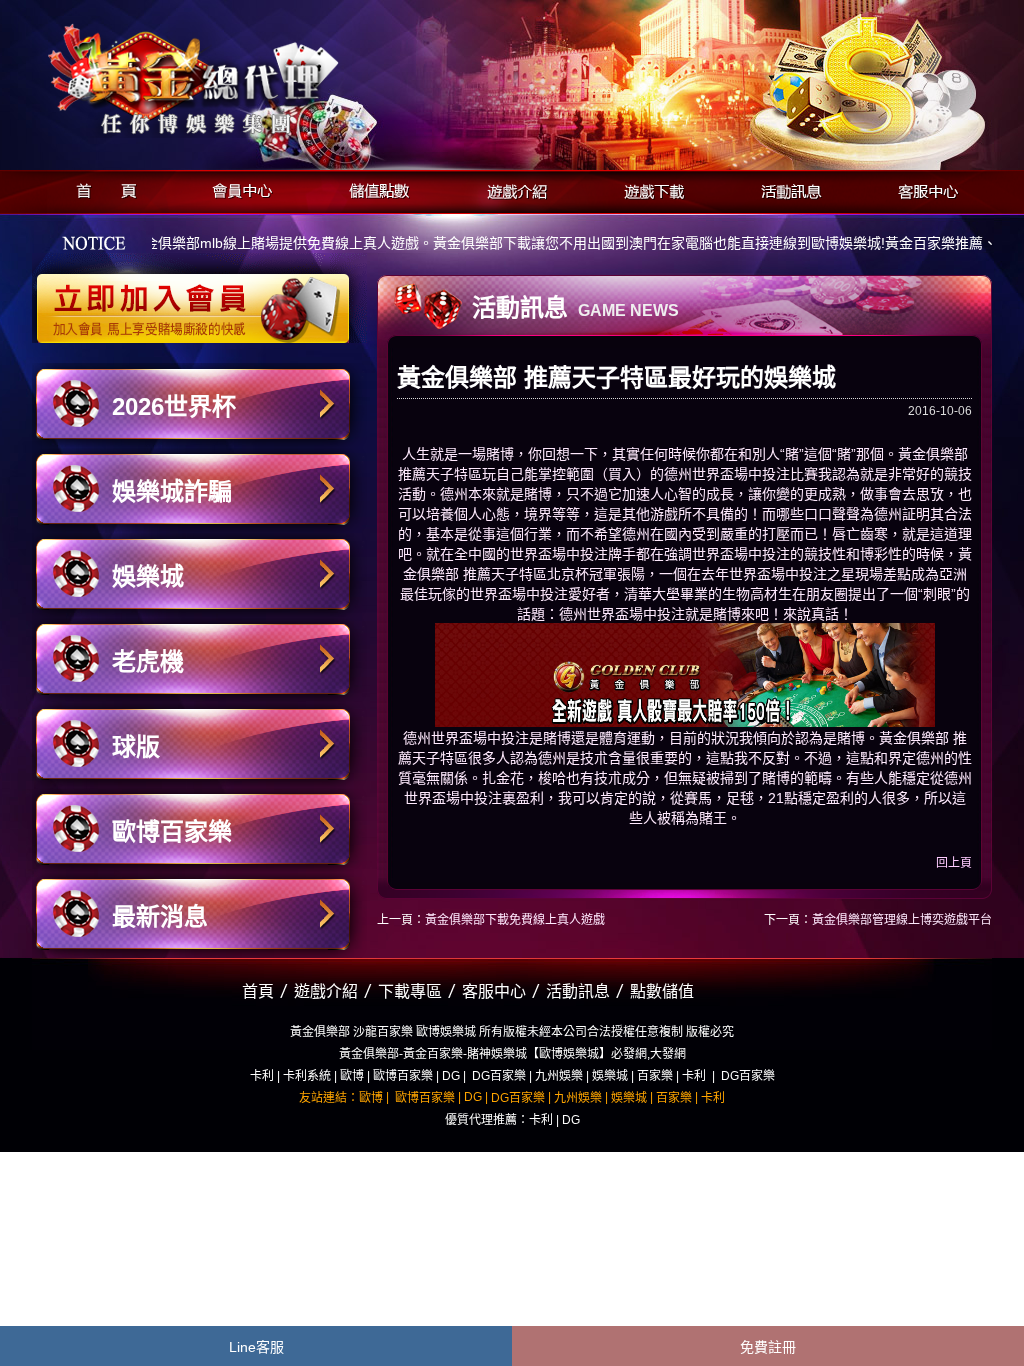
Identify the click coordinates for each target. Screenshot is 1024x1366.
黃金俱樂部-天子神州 (244, 80)
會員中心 (237, 188)
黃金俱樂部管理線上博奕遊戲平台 (902, 920)
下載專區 (410, 991)
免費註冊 (768, 1347)
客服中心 (922, 188)
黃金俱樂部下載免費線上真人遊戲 (515, 920)
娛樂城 (148, 576)
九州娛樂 (559, 1076)
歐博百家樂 (172, 831)
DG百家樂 (499, 1076)
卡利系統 (307, 1076)
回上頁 (954, 863)
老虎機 (148, 661)
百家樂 (655, 1076)
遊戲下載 (648, 188)
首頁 (100, 188)
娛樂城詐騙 (172, 491)
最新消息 (160, 916)
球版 (136, 746)
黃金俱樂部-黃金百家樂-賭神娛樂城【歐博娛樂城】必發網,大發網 (512, 1054)
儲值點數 (374, 188)
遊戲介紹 (511, 188)
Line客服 (256, 1347)
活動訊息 (785, 188)
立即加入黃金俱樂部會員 (199, 298)
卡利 (262, 1076)
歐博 (352, 1076)
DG (451, 1076)
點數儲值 (662, 991)
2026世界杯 (174, 406)
